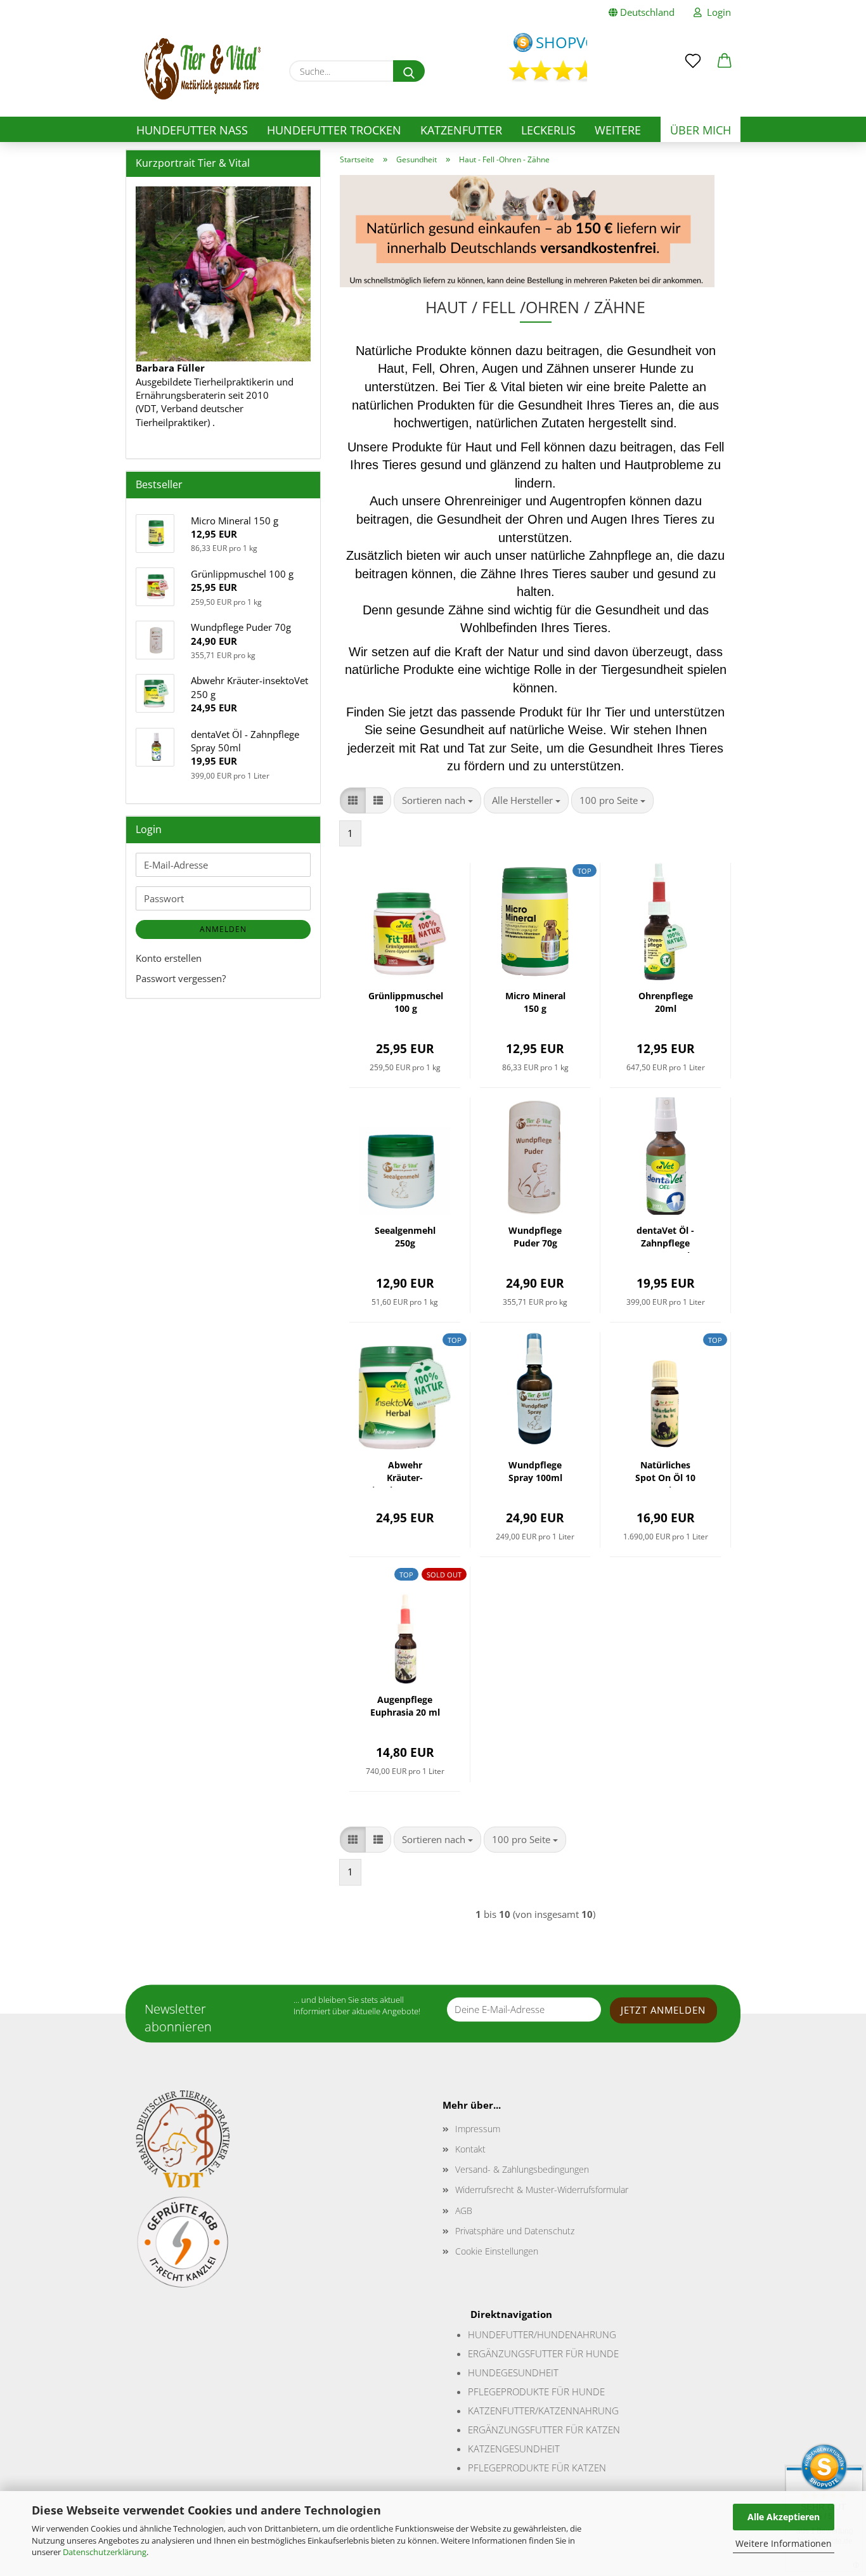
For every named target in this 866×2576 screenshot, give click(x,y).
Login (716, 12)
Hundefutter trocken (334, 130)
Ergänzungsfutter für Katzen (544, 2430)
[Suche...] (409, 71)
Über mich (701, 130)
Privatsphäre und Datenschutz (515, 2231)
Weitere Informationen (784, 2543)
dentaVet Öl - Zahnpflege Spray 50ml (665, 1239)
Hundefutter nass (192, 130)
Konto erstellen (169, 958)
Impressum (478, 2129)
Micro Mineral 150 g (535, 1002)
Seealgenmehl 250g (405, 1237)
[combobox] (437, 800)
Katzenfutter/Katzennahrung (543, 2411)
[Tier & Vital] (203, 69)
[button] (725, 52)
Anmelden (223, 929)
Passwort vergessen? (181, 978)
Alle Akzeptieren (784, 2517)
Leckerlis (548, 130)
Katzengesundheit (514, 2449)
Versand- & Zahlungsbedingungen (522, 2169)
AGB (464, 2210)
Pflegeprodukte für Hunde (536, 2392)
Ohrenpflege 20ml (666, 1002)
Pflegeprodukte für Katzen (537, 2468)
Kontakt (470, 2149)
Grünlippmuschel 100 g (406, 1002)
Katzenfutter (461, 130)
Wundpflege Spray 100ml (535, 1471)
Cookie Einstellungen (497, 2251)
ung (606, 2334)
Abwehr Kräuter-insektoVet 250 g (405, 1473)
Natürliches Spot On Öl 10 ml (665, 1473)
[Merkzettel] (693, 52)
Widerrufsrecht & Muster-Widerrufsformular (542, 2190)
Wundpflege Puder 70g (535, 1237)
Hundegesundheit (513, 2372)
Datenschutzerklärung (105, 2552)
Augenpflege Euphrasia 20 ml (405, 1706)
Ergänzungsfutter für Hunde (543, 2353)
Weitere (618, 130)
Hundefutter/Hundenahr (532, 2334)
